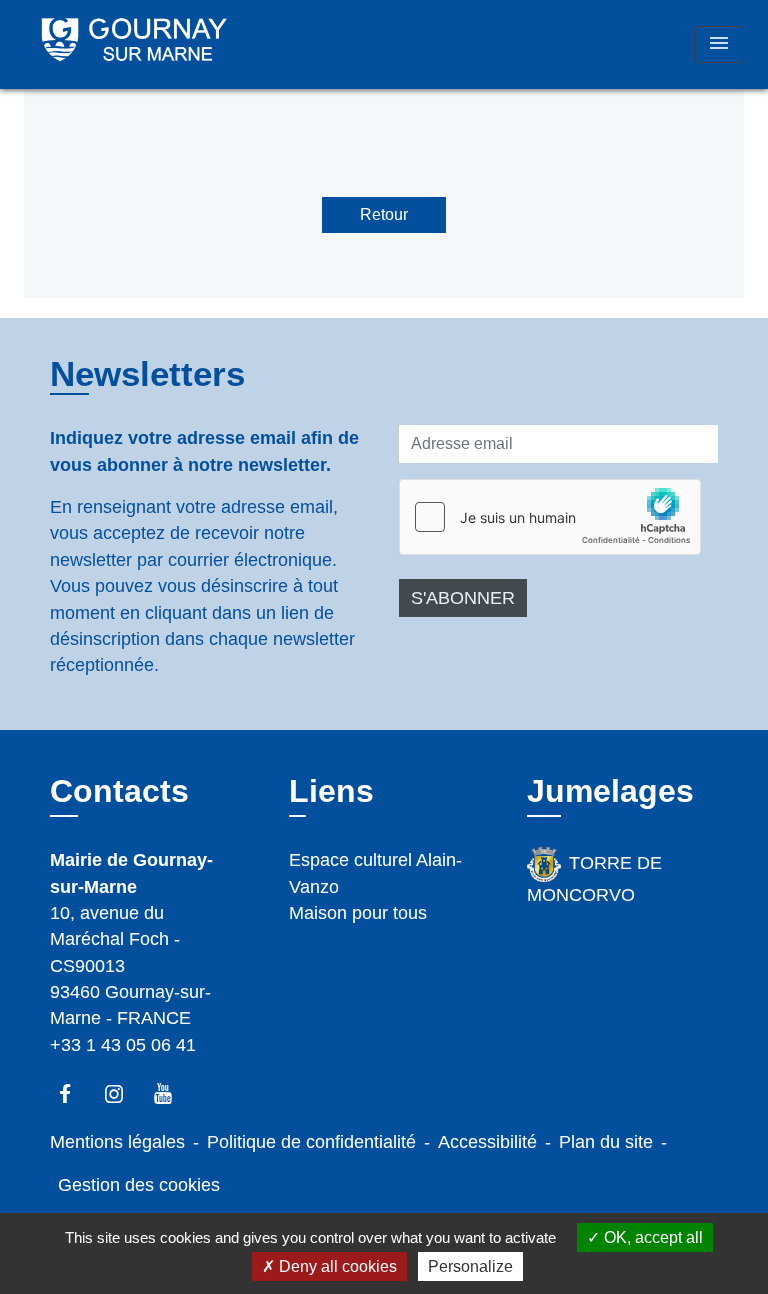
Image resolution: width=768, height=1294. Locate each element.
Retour (384, 214)
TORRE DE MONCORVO (594, 879)
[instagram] (123, 1093)
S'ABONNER (463, 598)
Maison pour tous (358, 913)
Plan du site (606, 1142)
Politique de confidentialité (311, 1142)
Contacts (119, 791)
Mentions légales (117, 1142)
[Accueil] (134, 44)
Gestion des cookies (139, 1185)
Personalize (470, 1266)
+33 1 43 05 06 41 (123, 1045)
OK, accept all (651, 1237)
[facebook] (74, 1093)
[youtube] (172, 1093)
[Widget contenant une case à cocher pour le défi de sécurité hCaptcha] (550, 517)
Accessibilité (487, 1142)
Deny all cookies (336, 1266)
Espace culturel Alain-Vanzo (375, 873)
